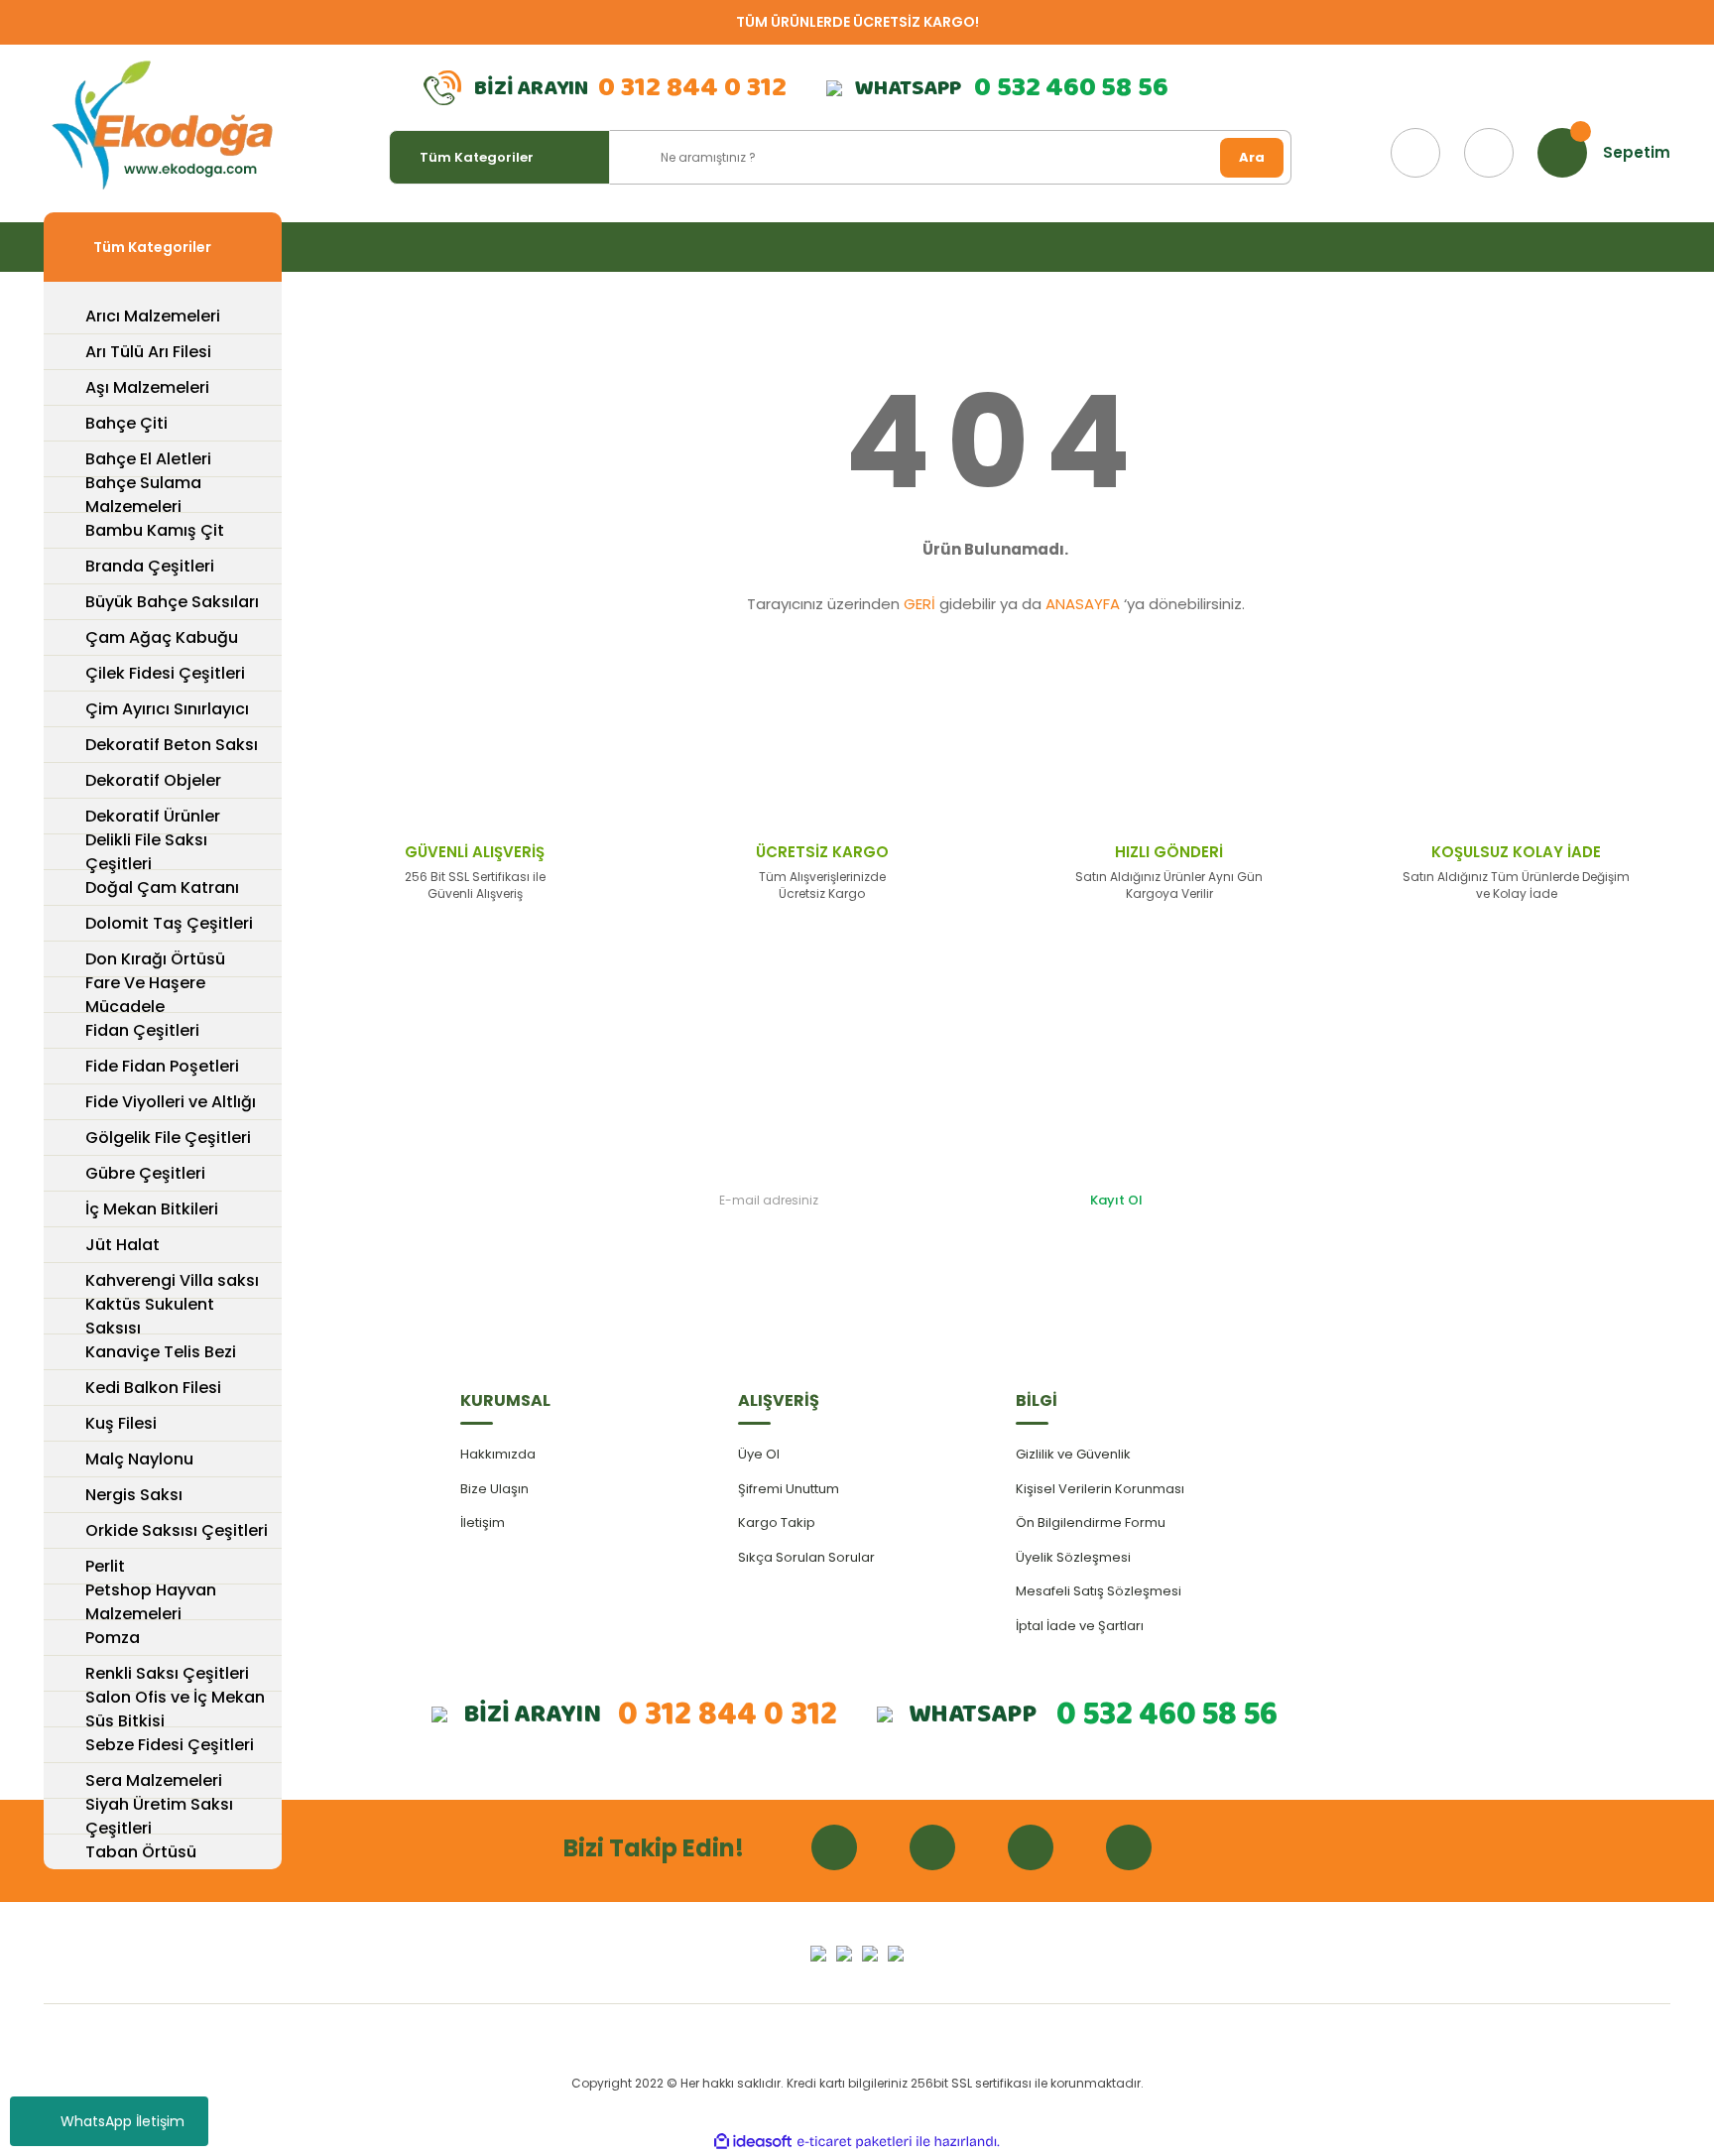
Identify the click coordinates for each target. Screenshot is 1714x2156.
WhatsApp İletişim (122, 2121)
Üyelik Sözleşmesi (1073, 1557)
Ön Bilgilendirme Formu (1091, 1522)
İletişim (483, 1522)
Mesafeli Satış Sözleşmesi (1099, 1591)
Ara (1252, 157)
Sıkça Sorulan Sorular (806, 1557)
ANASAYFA (1083, 604)
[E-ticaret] (855, 2142)
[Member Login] (1489, 153)
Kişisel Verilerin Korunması (1100, 1489)
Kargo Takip (777, 1522)
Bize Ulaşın (494, 1489)
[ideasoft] (753, 2142)
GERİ (919, 604)
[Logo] (163, 127)
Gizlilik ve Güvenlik (1073, 1454)
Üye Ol (759, 1454)
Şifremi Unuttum (789, 1489)
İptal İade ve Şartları (1080, 1626)
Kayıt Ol (1116, 1200)
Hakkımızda (498, 1454)
